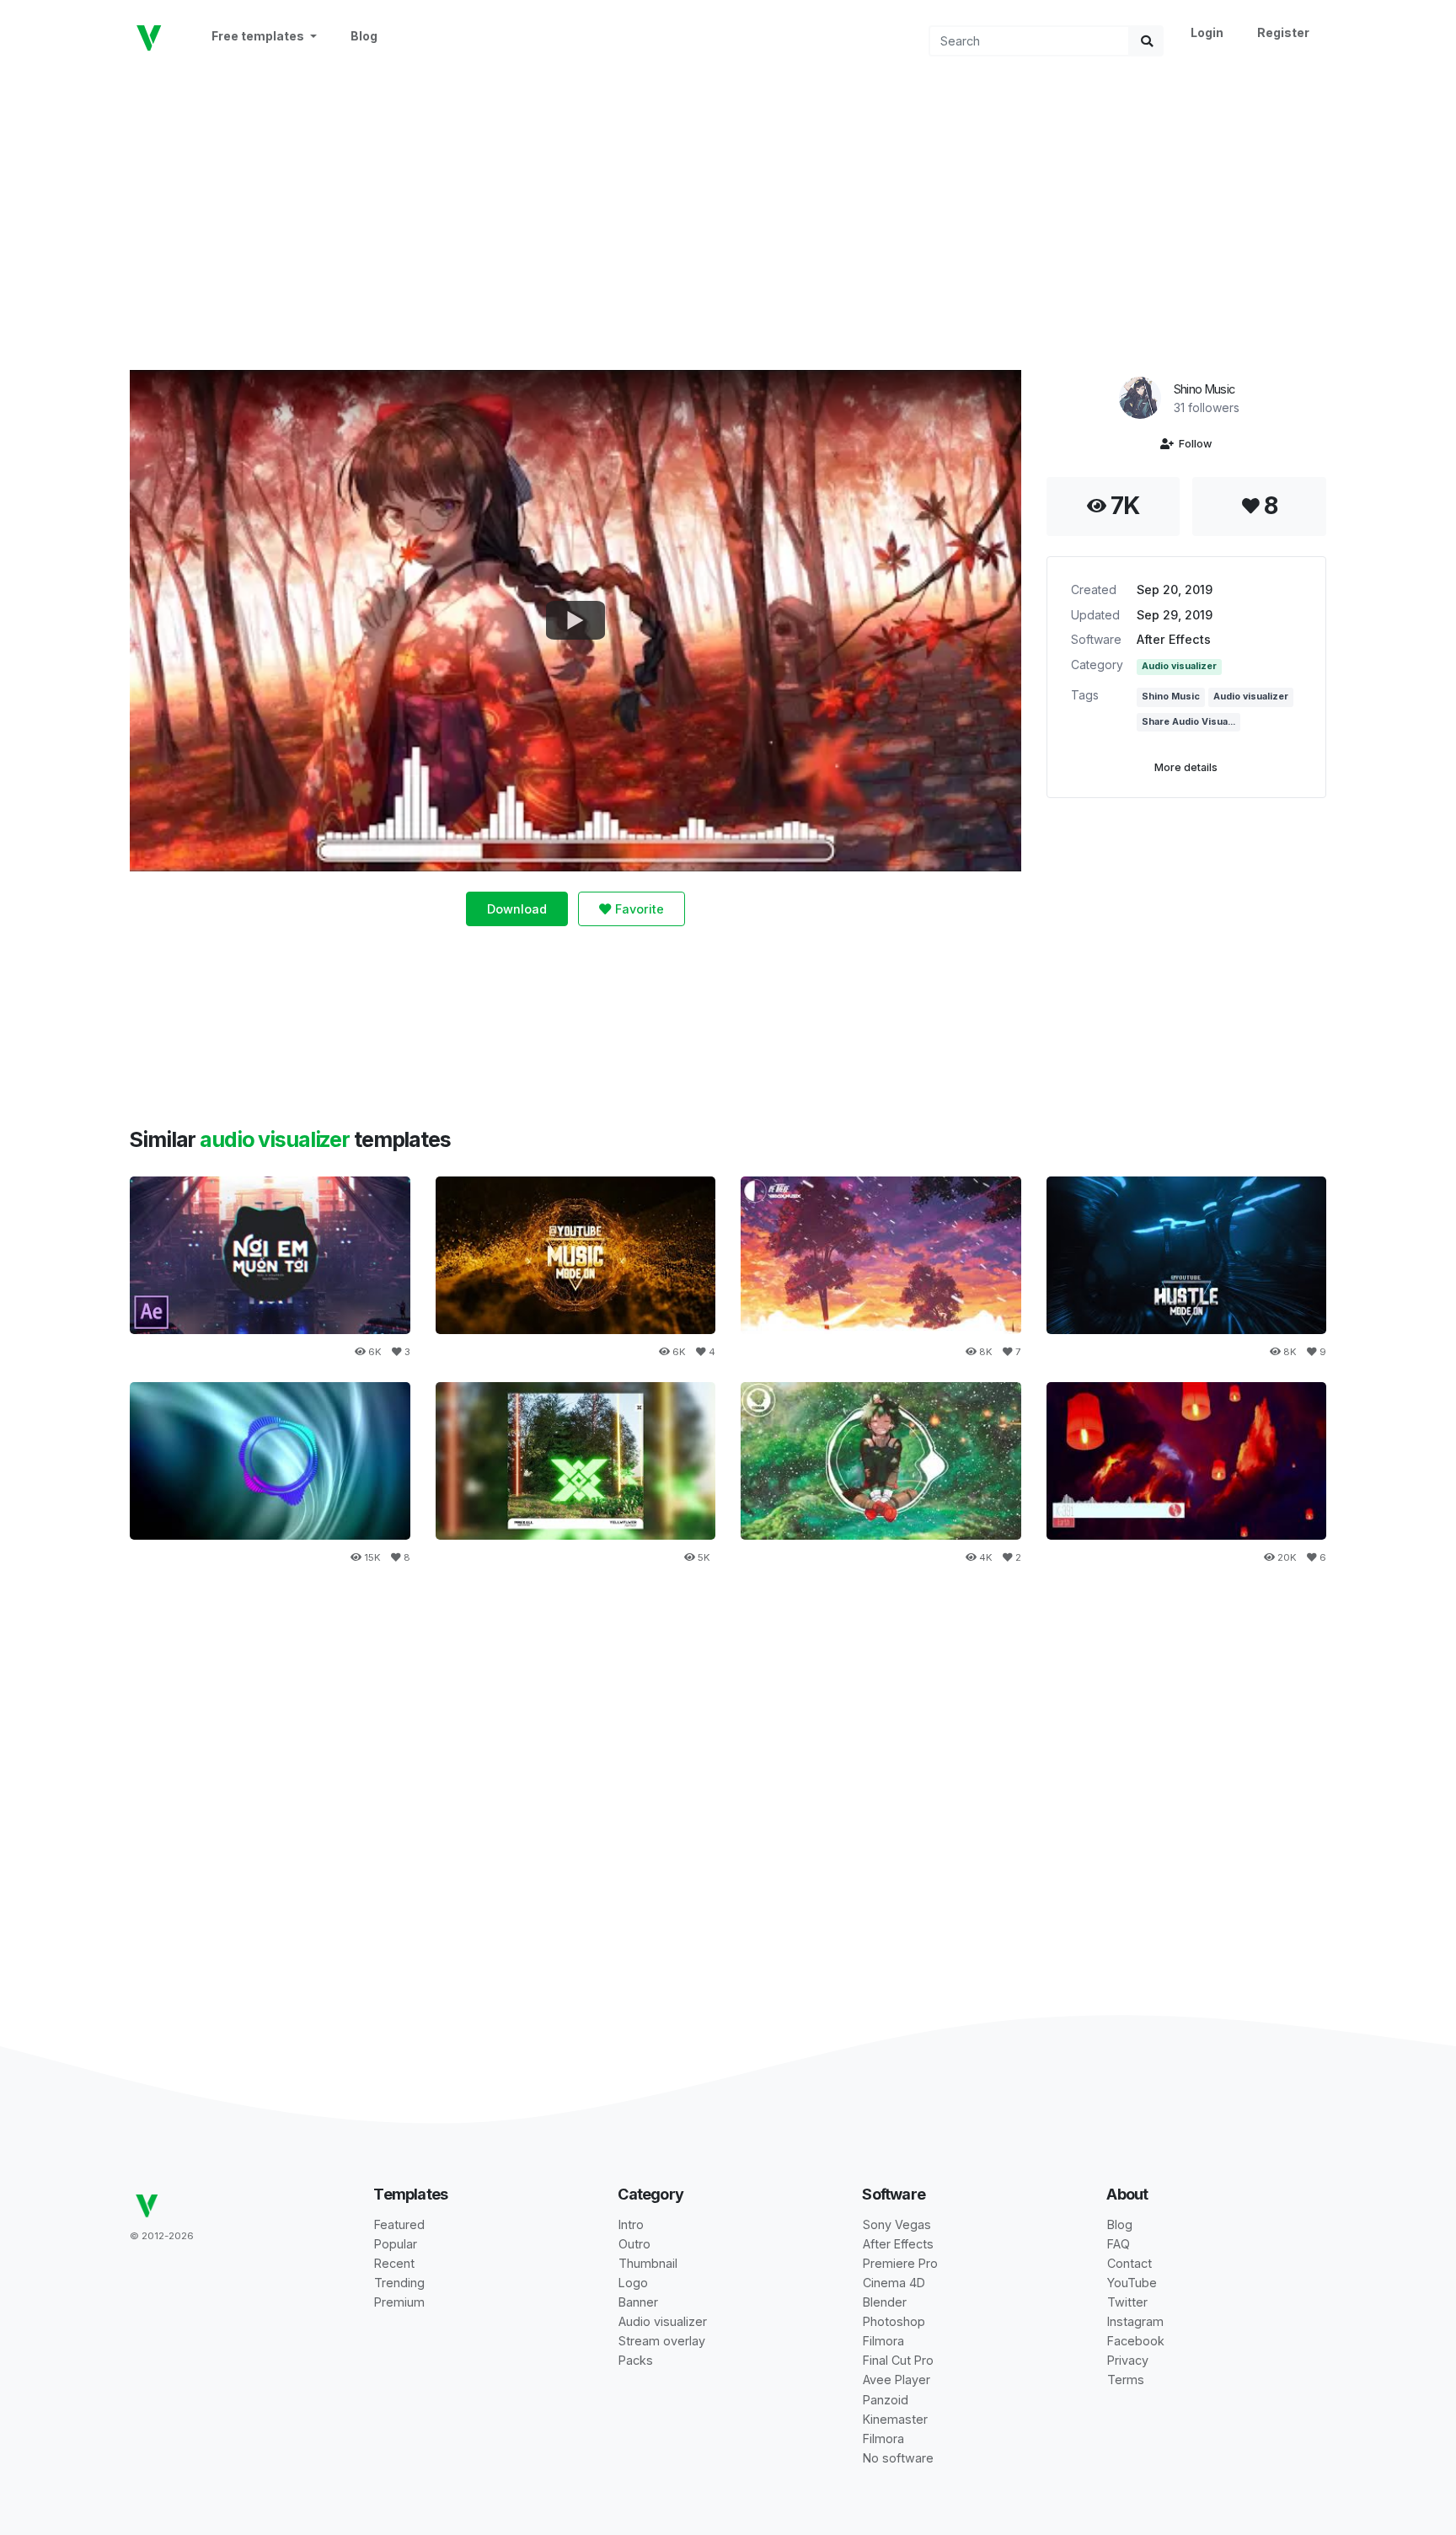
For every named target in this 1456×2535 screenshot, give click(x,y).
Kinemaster (895, 2419)
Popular (396, 2244)
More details (1186, 767)
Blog (364, 36)
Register (1283, 32)
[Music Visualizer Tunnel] (1187, 1255)
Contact (1129, 2263)
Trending (399, 2283)
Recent (394, 2263)
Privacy (1128, 2360)
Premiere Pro (900, 2263)
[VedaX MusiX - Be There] (881, 1255)
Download (517, 909)
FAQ (1119, 2244)
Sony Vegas (897, 2224)
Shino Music (1204, 389)
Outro (634, 2244)
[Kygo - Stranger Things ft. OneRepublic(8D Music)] (881, 1461)
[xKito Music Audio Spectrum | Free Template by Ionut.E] (1187, 1461)
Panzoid (886, 2400)
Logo (633, 2283)
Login (1207, 32)
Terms (1126, 2380)
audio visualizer (277, 1139)
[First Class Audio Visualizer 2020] (576, 1255)
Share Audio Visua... (1188, 722)
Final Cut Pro (898, 2360)
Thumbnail (648, 2263)
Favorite (638, 909)
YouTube (1132, 2283)
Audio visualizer (1179, 666)
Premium (399, 2302)
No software (898, 2458)
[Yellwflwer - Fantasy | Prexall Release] (576, 1461)
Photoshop (894, 2321)
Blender (885, 2302)
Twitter (1127, 2302)
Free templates (259, 36)
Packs (636, 2360)
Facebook (1136, 2341)
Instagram (1135, 2321)
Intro (631, 2224)
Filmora (883, 2341)
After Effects (1174, 639)
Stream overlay (662, 2341)
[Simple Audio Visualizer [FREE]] (270, 1461)
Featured (399, 2224)
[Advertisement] (728, 212)
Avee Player (897, 2380)
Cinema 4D (894, 2283)
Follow (1193, 444)
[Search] (1147, 41)
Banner (638, 2302)
